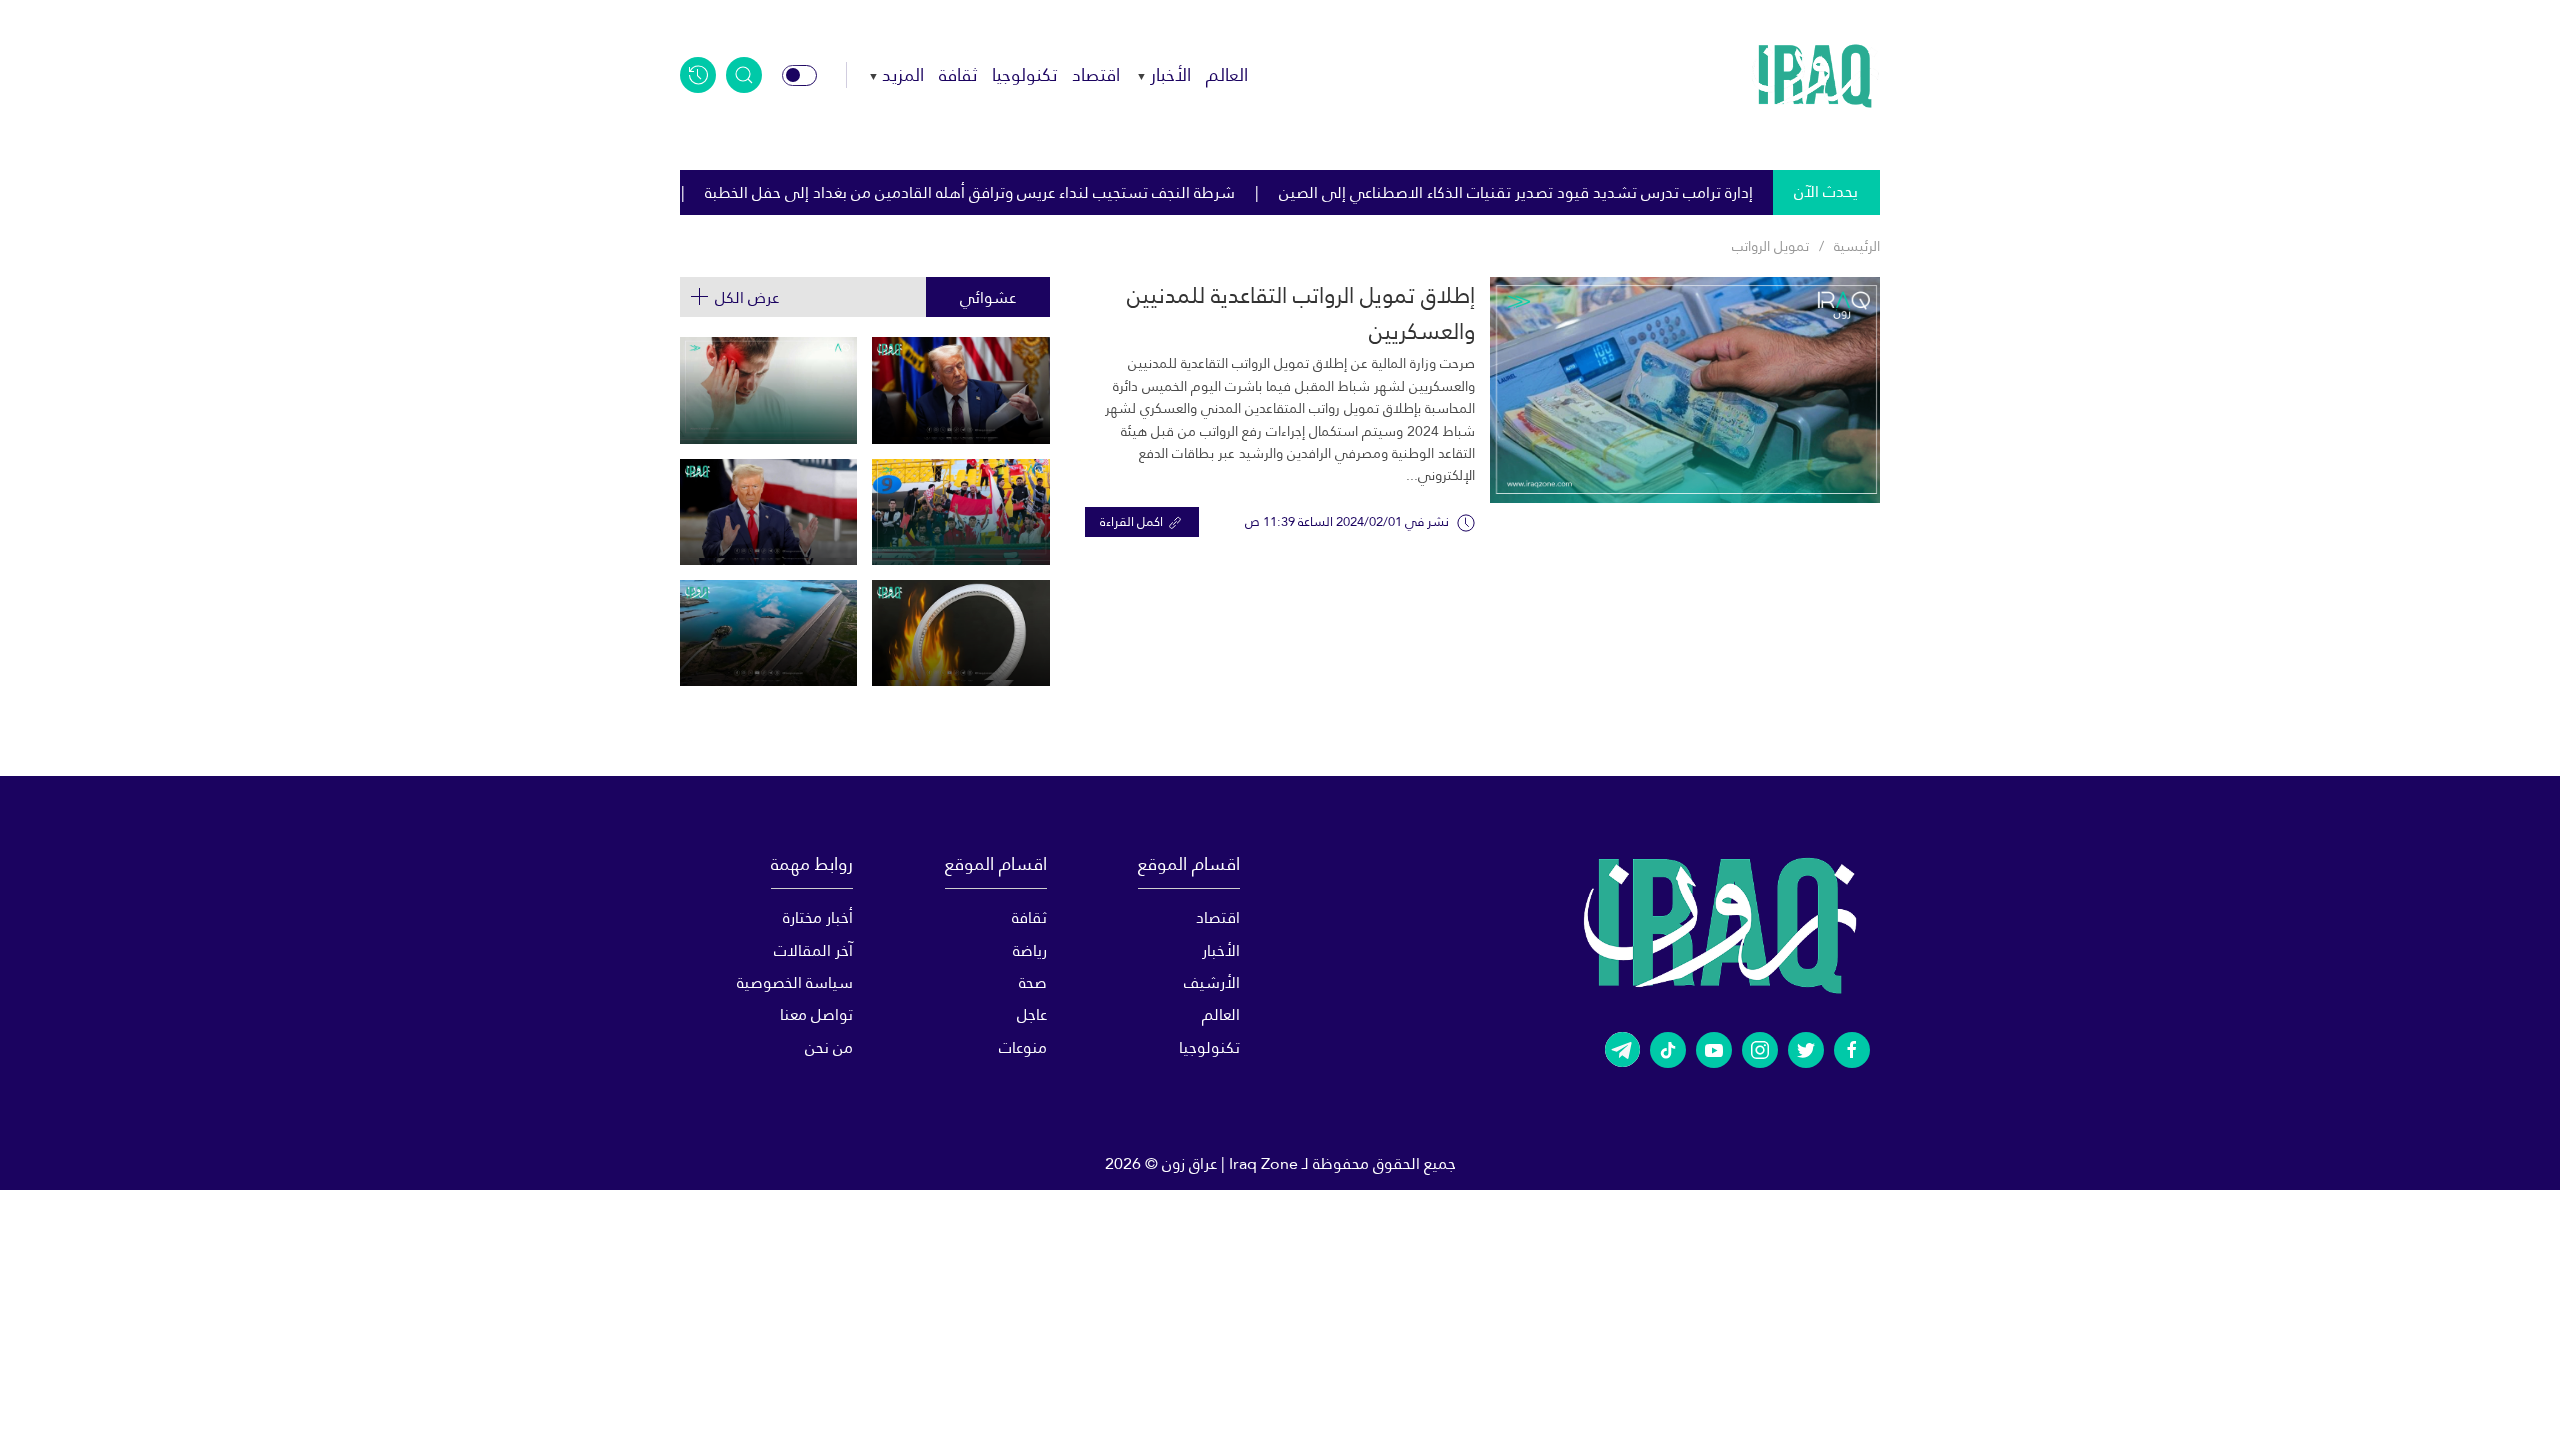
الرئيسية (1857, 246)
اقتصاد (1096, 74)
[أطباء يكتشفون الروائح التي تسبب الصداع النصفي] (768, 390)
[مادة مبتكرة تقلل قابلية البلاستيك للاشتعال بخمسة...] (960, 633)
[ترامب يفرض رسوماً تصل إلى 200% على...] (960, 390)
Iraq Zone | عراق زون (1230, 1163)
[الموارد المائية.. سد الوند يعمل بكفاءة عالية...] (768, 633)
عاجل (1031, 1014)
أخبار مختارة (818, 917)
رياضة (1029, 950)
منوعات (1022, 1047)
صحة (1032, 982)
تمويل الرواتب (1770, 246)
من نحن (829, 1047)
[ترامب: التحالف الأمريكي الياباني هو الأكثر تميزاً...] (768, 512)
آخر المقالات (813, 950)
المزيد (903, 74)
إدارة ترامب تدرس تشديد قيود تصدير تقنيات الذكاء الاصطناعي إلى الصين (1622, 192)
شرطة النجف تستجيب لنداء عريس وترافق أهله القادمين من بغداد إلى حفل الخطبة (1076, 192)
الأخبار (1170, 74)
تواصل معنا (816, 1014)
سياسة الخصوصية (795, 982)
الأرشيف (1212, 982)
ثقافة (958, 74)
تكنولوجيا (1024, 74)
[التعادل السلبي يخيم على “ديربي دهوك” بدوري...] (960, 512)
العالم (1227, 74)
